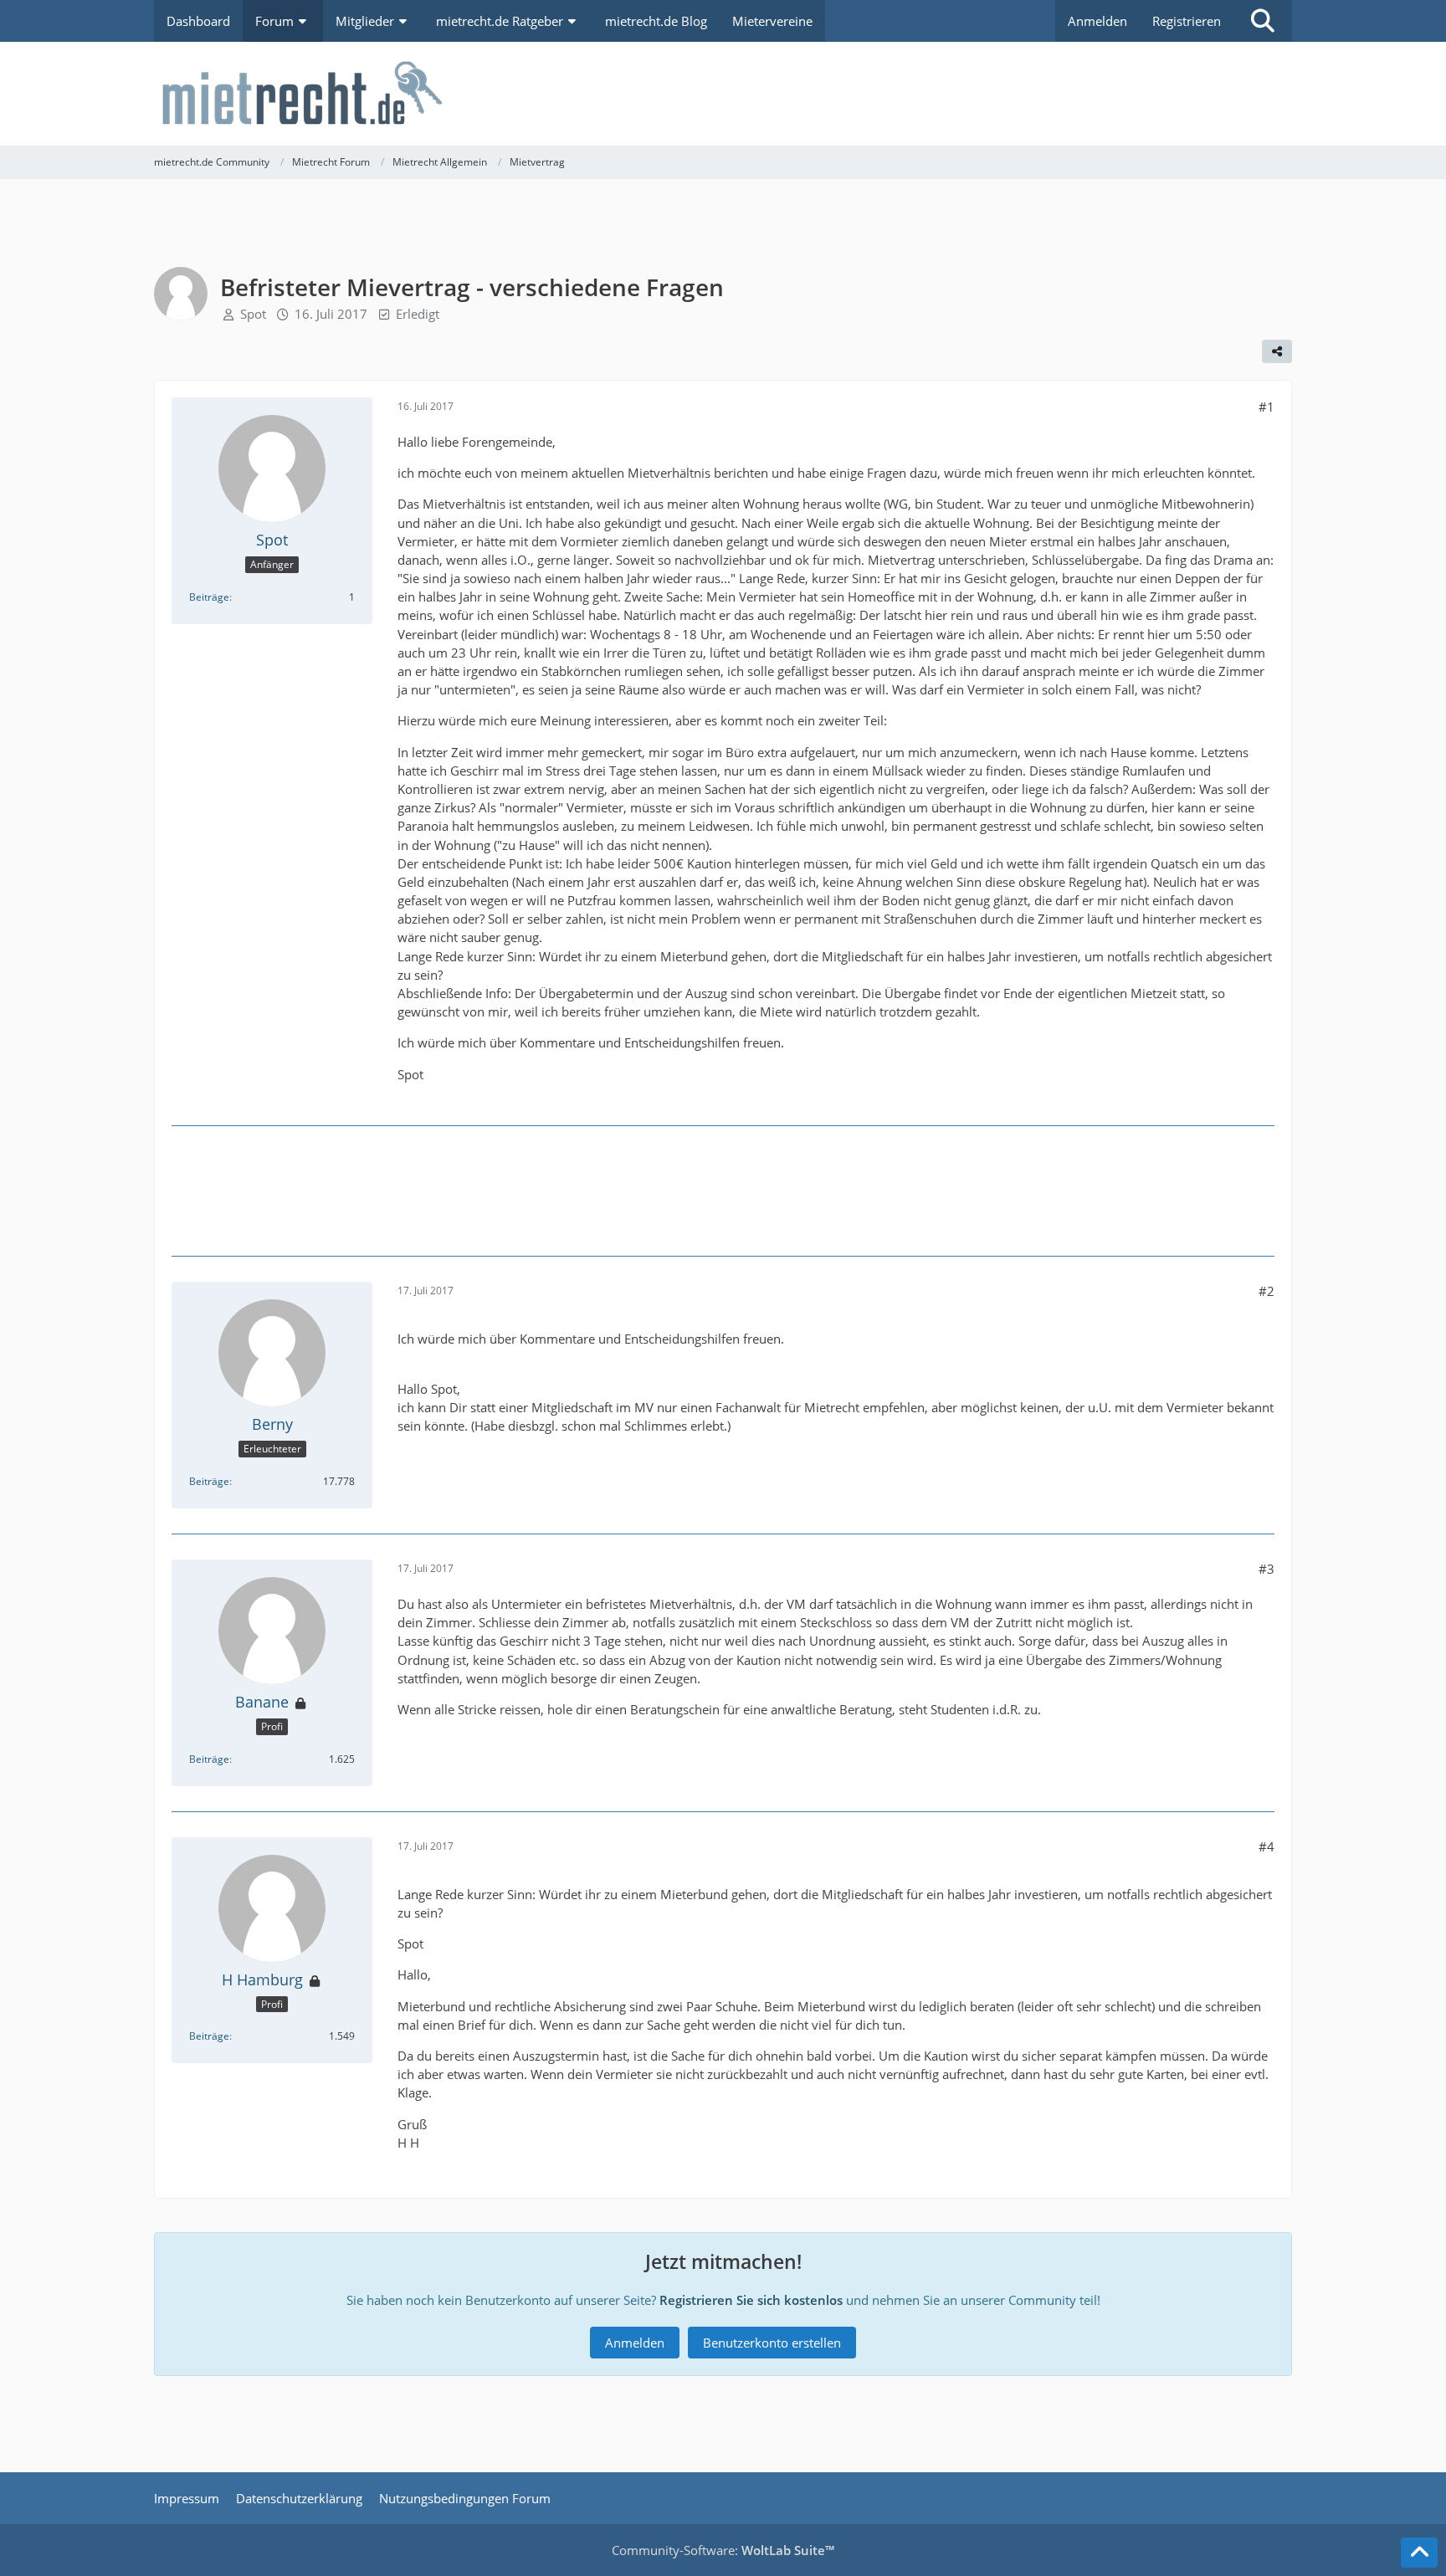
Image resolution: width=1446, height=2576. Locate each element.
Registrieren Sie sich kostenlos (751, 2300)
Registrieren (1187, 21)
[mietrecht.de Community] (723, 94)
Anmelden (1097, 21)
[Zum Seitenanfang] (1419, 2553)
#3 (1267, 1569)
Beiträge (209, 597)
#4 (1267, 1846)
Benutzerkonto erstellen (772, 2343)
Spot (253, 314)
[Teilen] (1277, 351)
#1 (1267, 407)
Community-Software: (723, 2550)
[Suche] (1263, 21)
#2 (1267, 1291)
